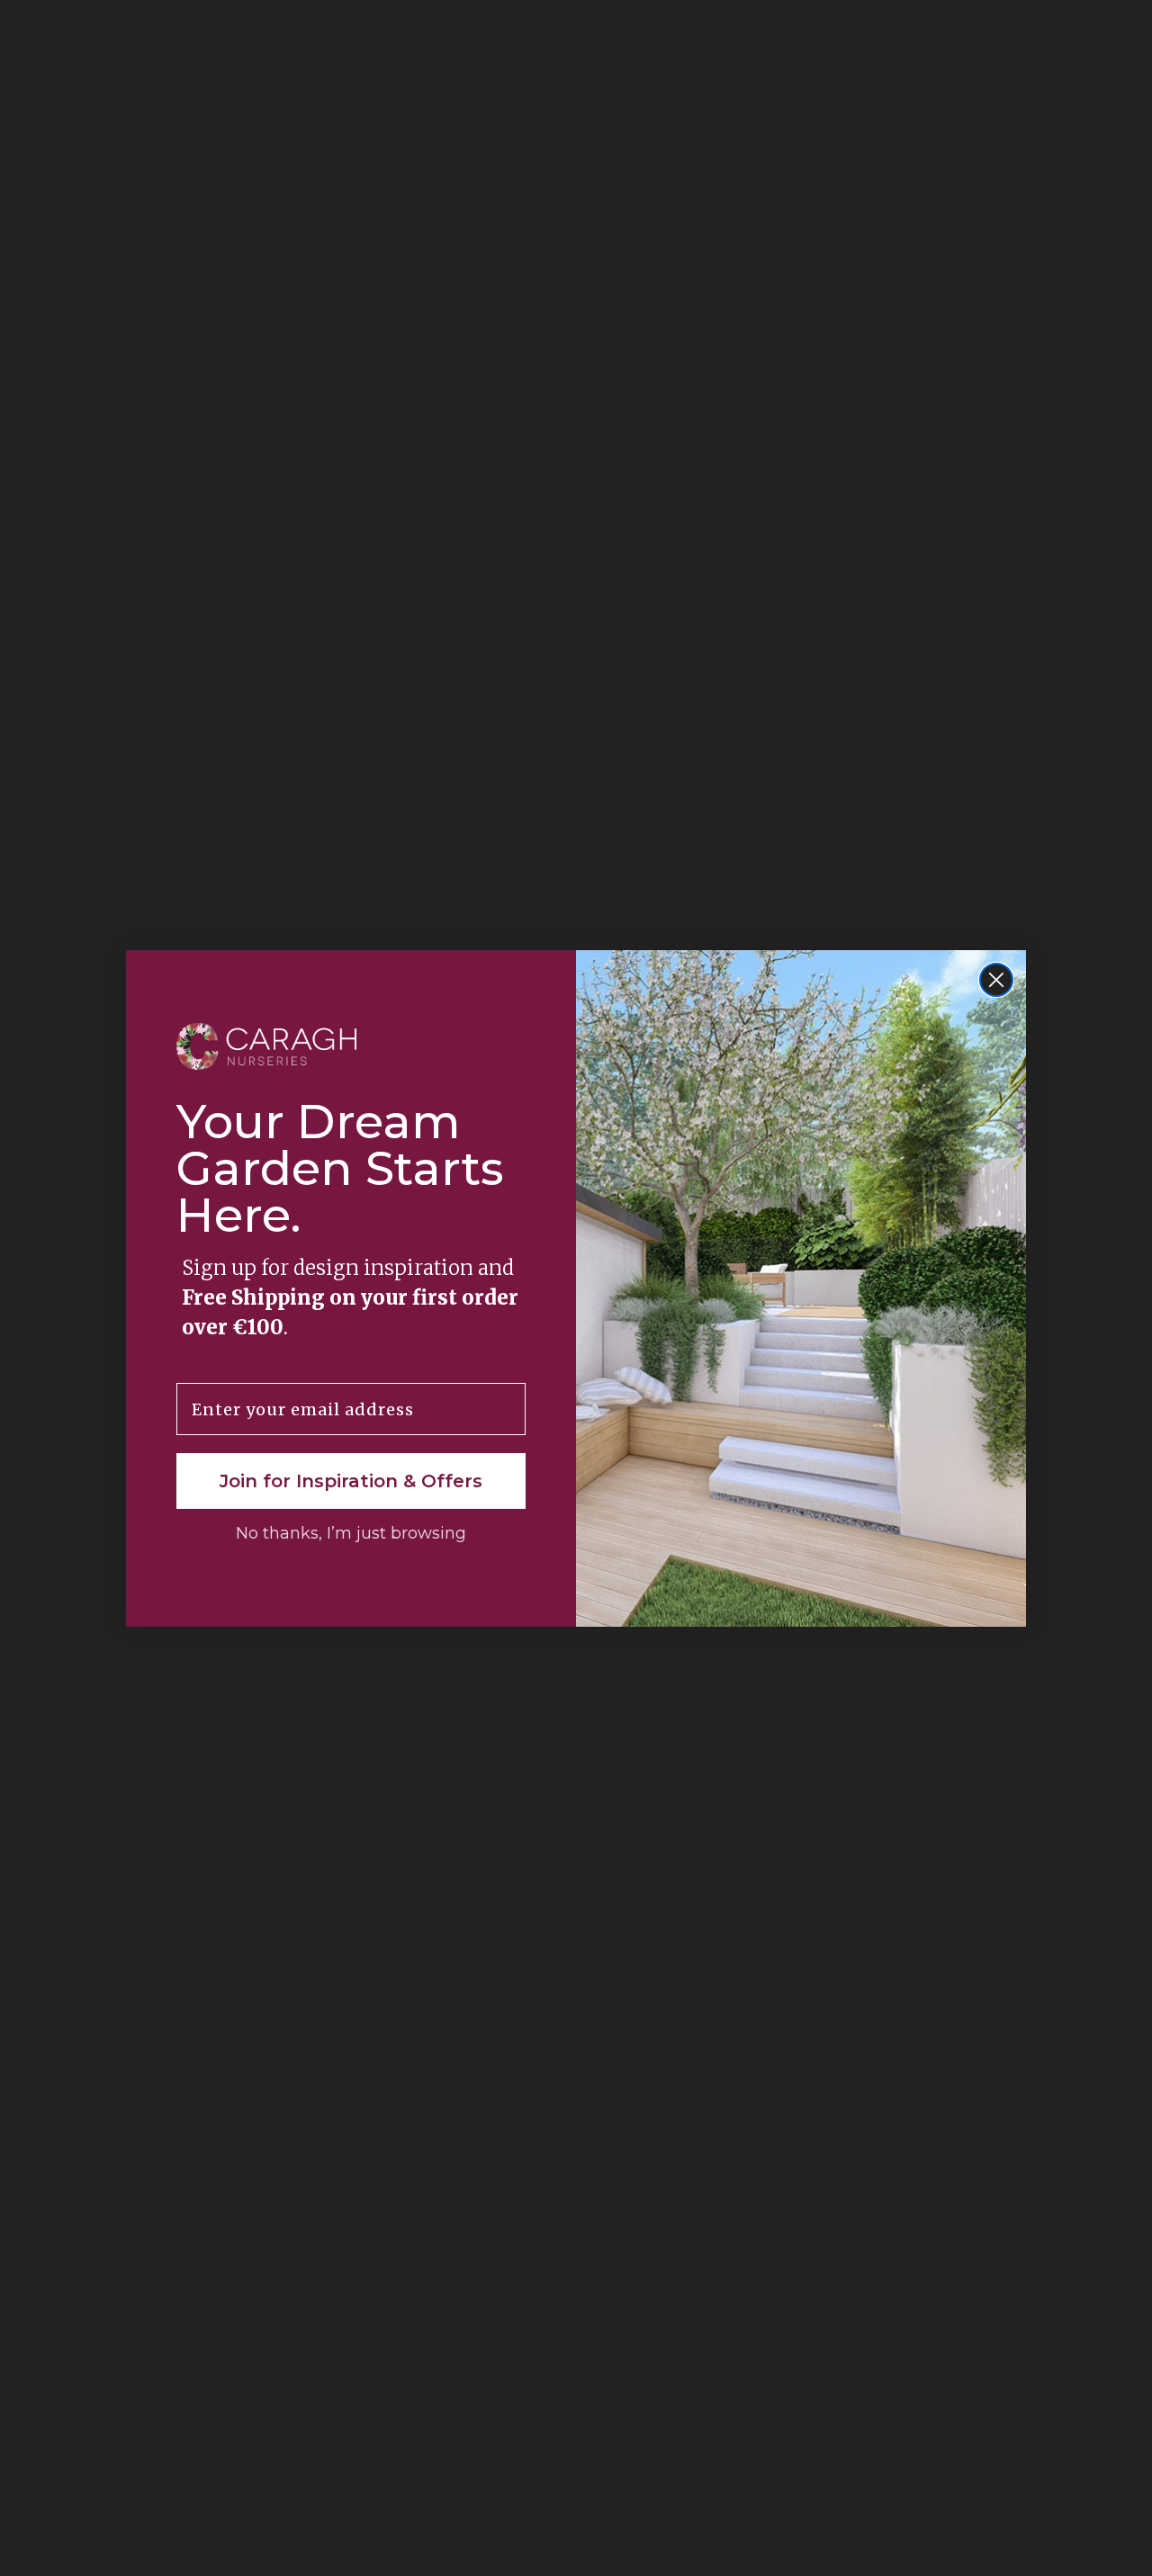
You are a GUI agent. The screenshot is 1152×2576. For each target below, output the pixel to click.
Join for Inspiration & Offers (351, 1481)
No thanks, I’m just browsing (351, 1533)
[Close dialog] (996, 980)
